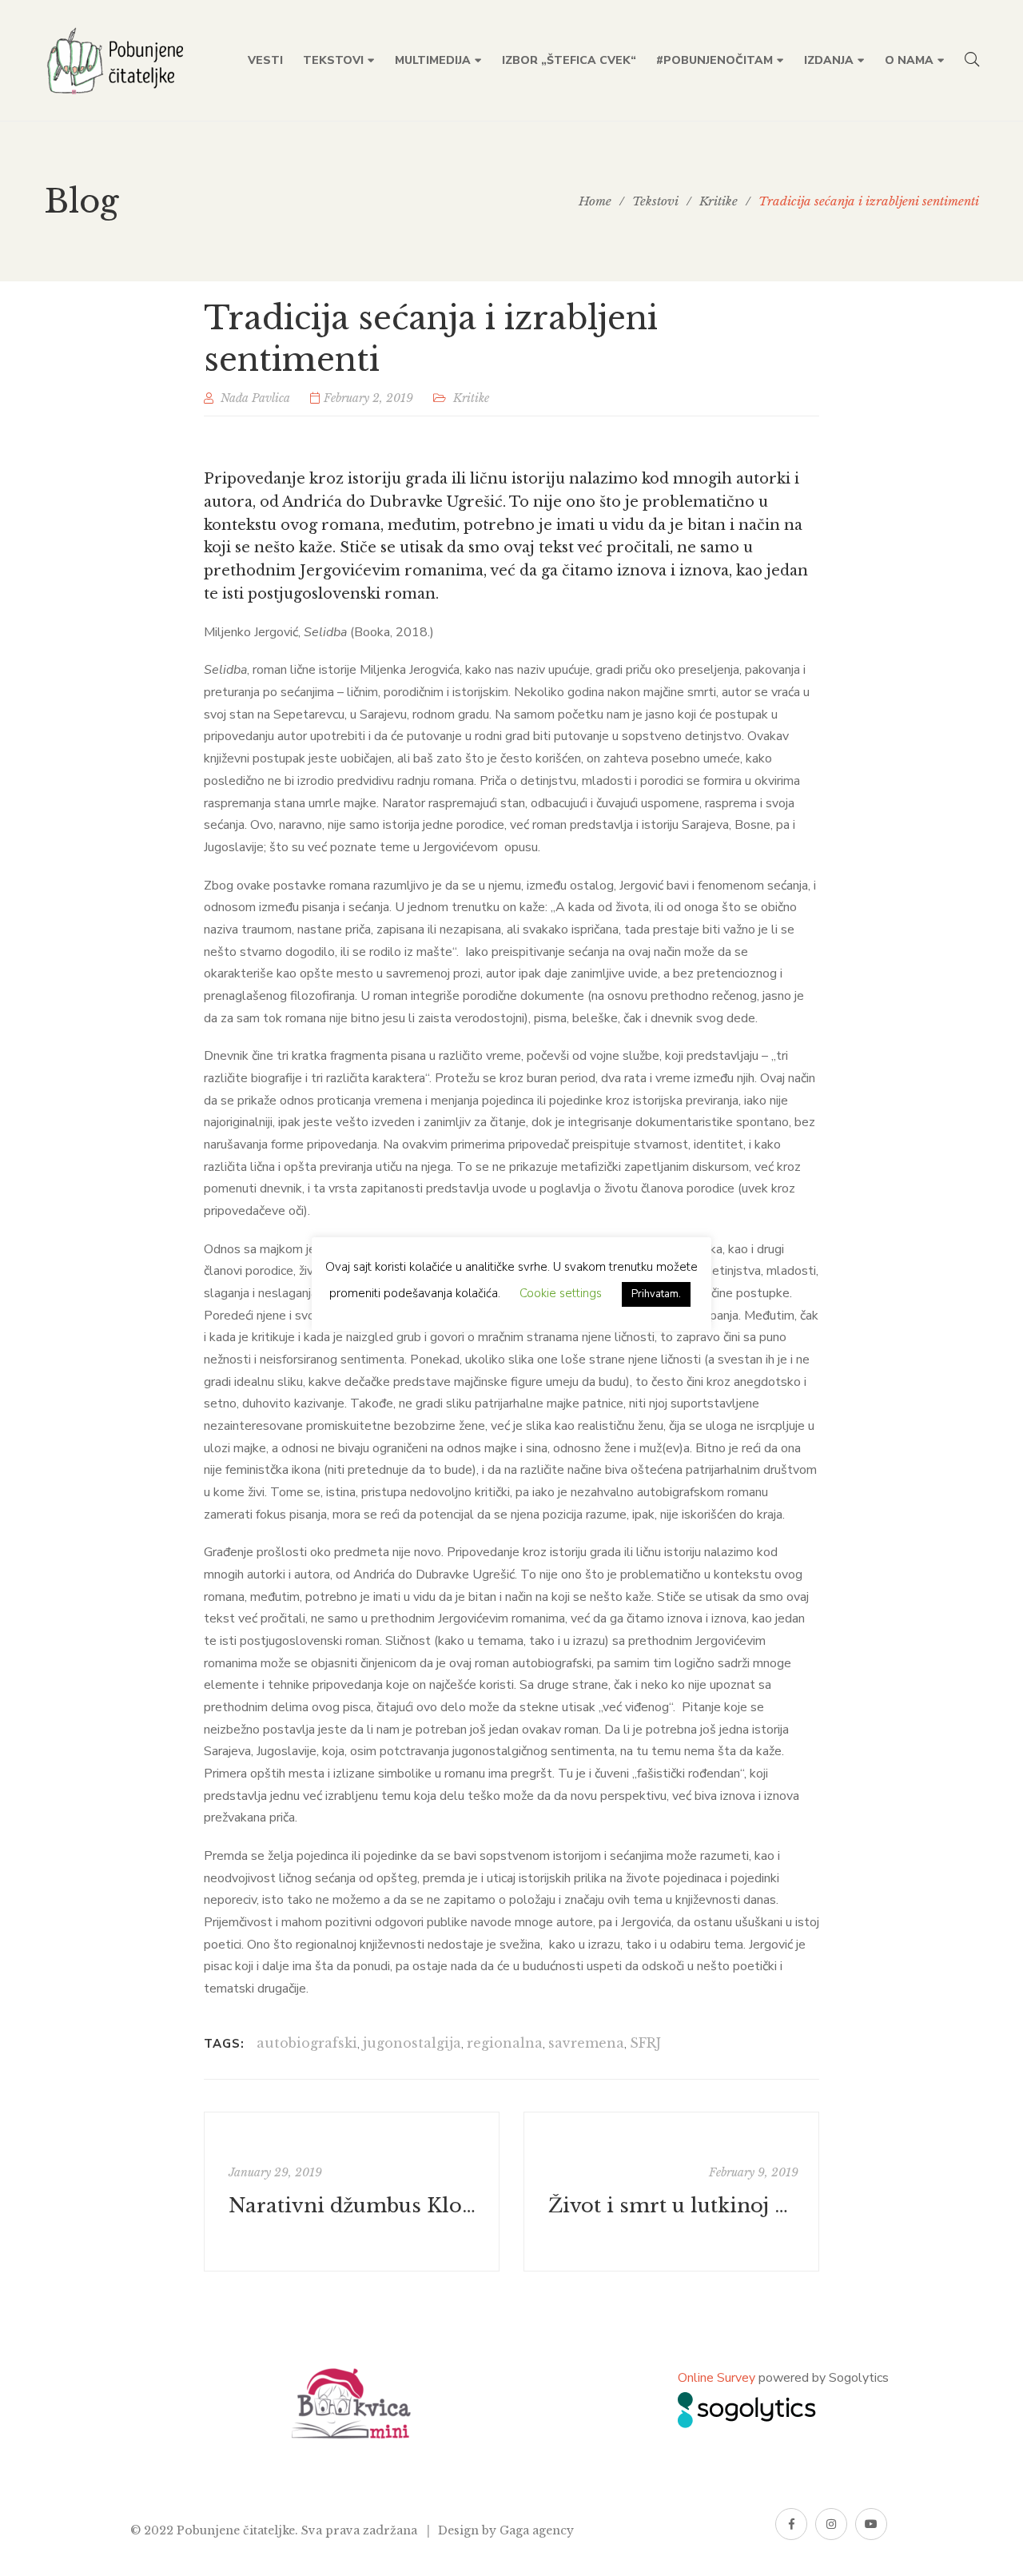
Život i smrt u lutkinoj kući (673, 2206)
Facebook (791, 2524)
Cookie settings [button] (561, 1293)
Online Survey (716, 2378)
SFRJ (645, 2043)
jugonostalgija (412, 2043)
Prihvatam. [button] (656, 1294)
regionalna (505, 2043)
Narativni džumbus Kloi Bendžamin (354, 2206)
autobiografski (307, 2043)
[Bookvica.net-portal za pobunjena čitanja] (118, 61)
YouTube (871, 2524)
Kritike (471, 398)
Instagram (831, 2524)
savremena (586, 2043)
